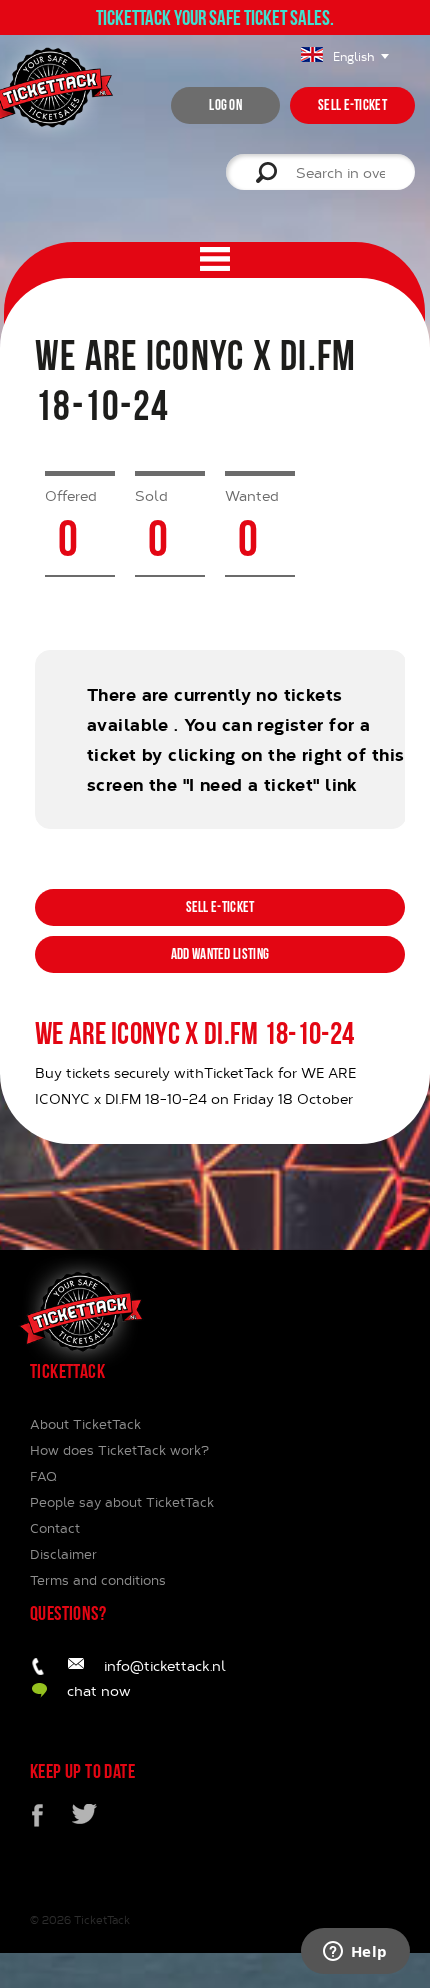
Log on (225, 105)
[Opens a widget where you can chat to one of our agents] (355, 1953)
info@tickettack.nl (165, 1665)
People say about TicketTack (122, 1502)
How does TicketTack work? (119, 1450)
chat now (99, 1690)
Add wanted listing (220, 954)
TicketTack (102, 1919)
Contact (55, 1528)
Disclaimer (63, 1554)
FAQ (43, 1476)
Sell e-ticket (352, 105)
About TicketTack (85, 1424)
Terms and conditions (98, 1580)
